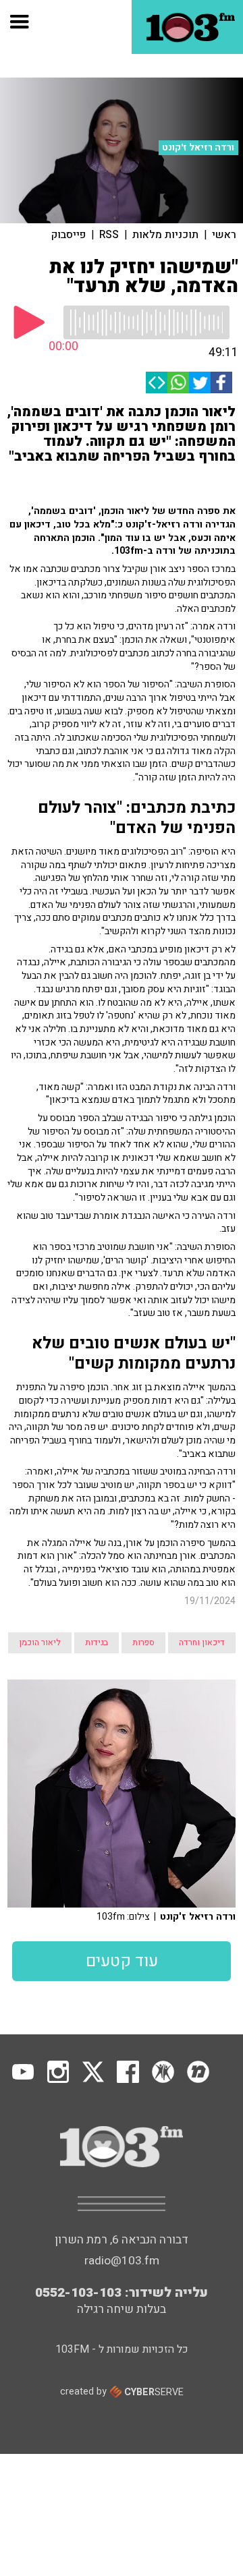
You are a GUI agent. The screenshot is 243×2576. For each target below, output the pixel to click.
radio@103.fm (122, 2261)
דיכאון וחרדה (202, 1642)
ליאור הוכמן (40, 1642)
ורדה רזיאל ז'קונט (198, 148)
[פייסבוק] (221, 382)
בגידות (97, 1642)
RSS (109, 235)
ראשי (224, 235)
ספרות (143, 1642)
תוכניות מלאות (165, 235)
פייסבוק (69, 235)
